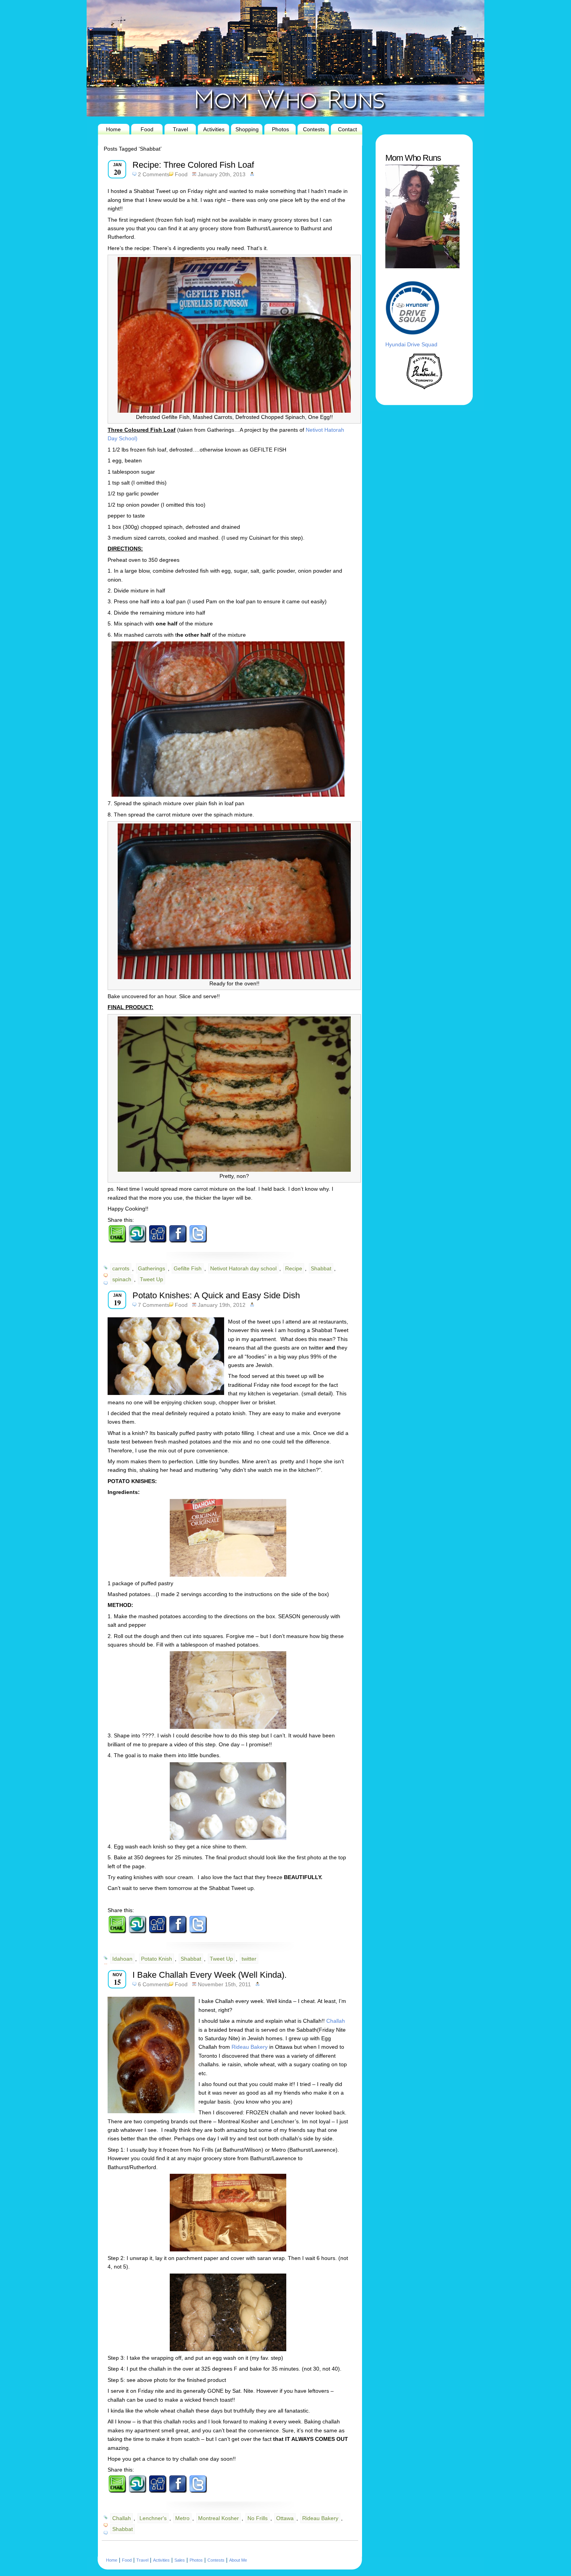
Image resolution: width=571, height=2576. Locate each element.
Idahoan (122, 1959)
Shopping (247, 129)
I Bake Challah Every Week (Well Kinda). (210, 1975)
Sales (180, 2560)
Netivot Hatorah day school (243, 1268)
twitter (249, 1959)
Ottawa (285, 2518)
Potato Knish (157, 1959)
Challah (336, 2021)
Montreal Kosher (218, 2518)
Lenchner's (153, 2518)
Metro (182, 2518)
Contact (347, 129)
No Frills (258, 2518)
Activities (214, 129)
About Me (238, 2560)
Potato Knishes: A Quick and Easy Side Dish (216, 1295)
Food (147, 129)
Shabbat (321, 1268)
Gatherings (151, 1268)
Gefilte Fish (188, 1268)
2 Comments (154, 174)
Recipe (294, 1268)
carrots (121, 1268)
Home (113, 129)
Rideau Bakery (250, 2047)
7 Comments (154, 1305)
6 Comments (154, 1984)
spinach (122, 1279)
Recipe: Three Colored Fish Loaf (193, 165)
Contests (314, 129)
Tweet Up (151, 1279)
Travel (180, 129)
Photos (280, 129)
